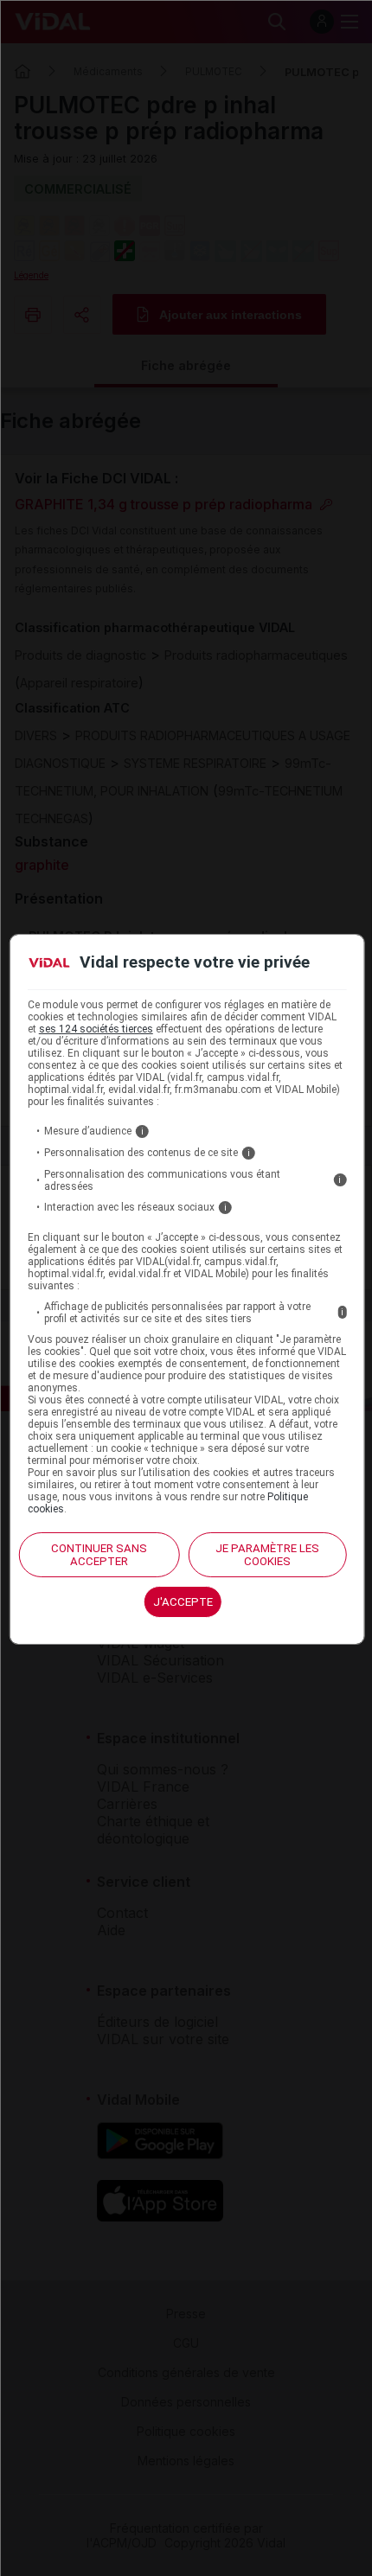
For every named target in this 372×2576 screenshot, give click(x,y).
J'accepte (183, 1602)
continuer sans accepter (99, 1555)
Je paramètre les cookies (267, 1555)
